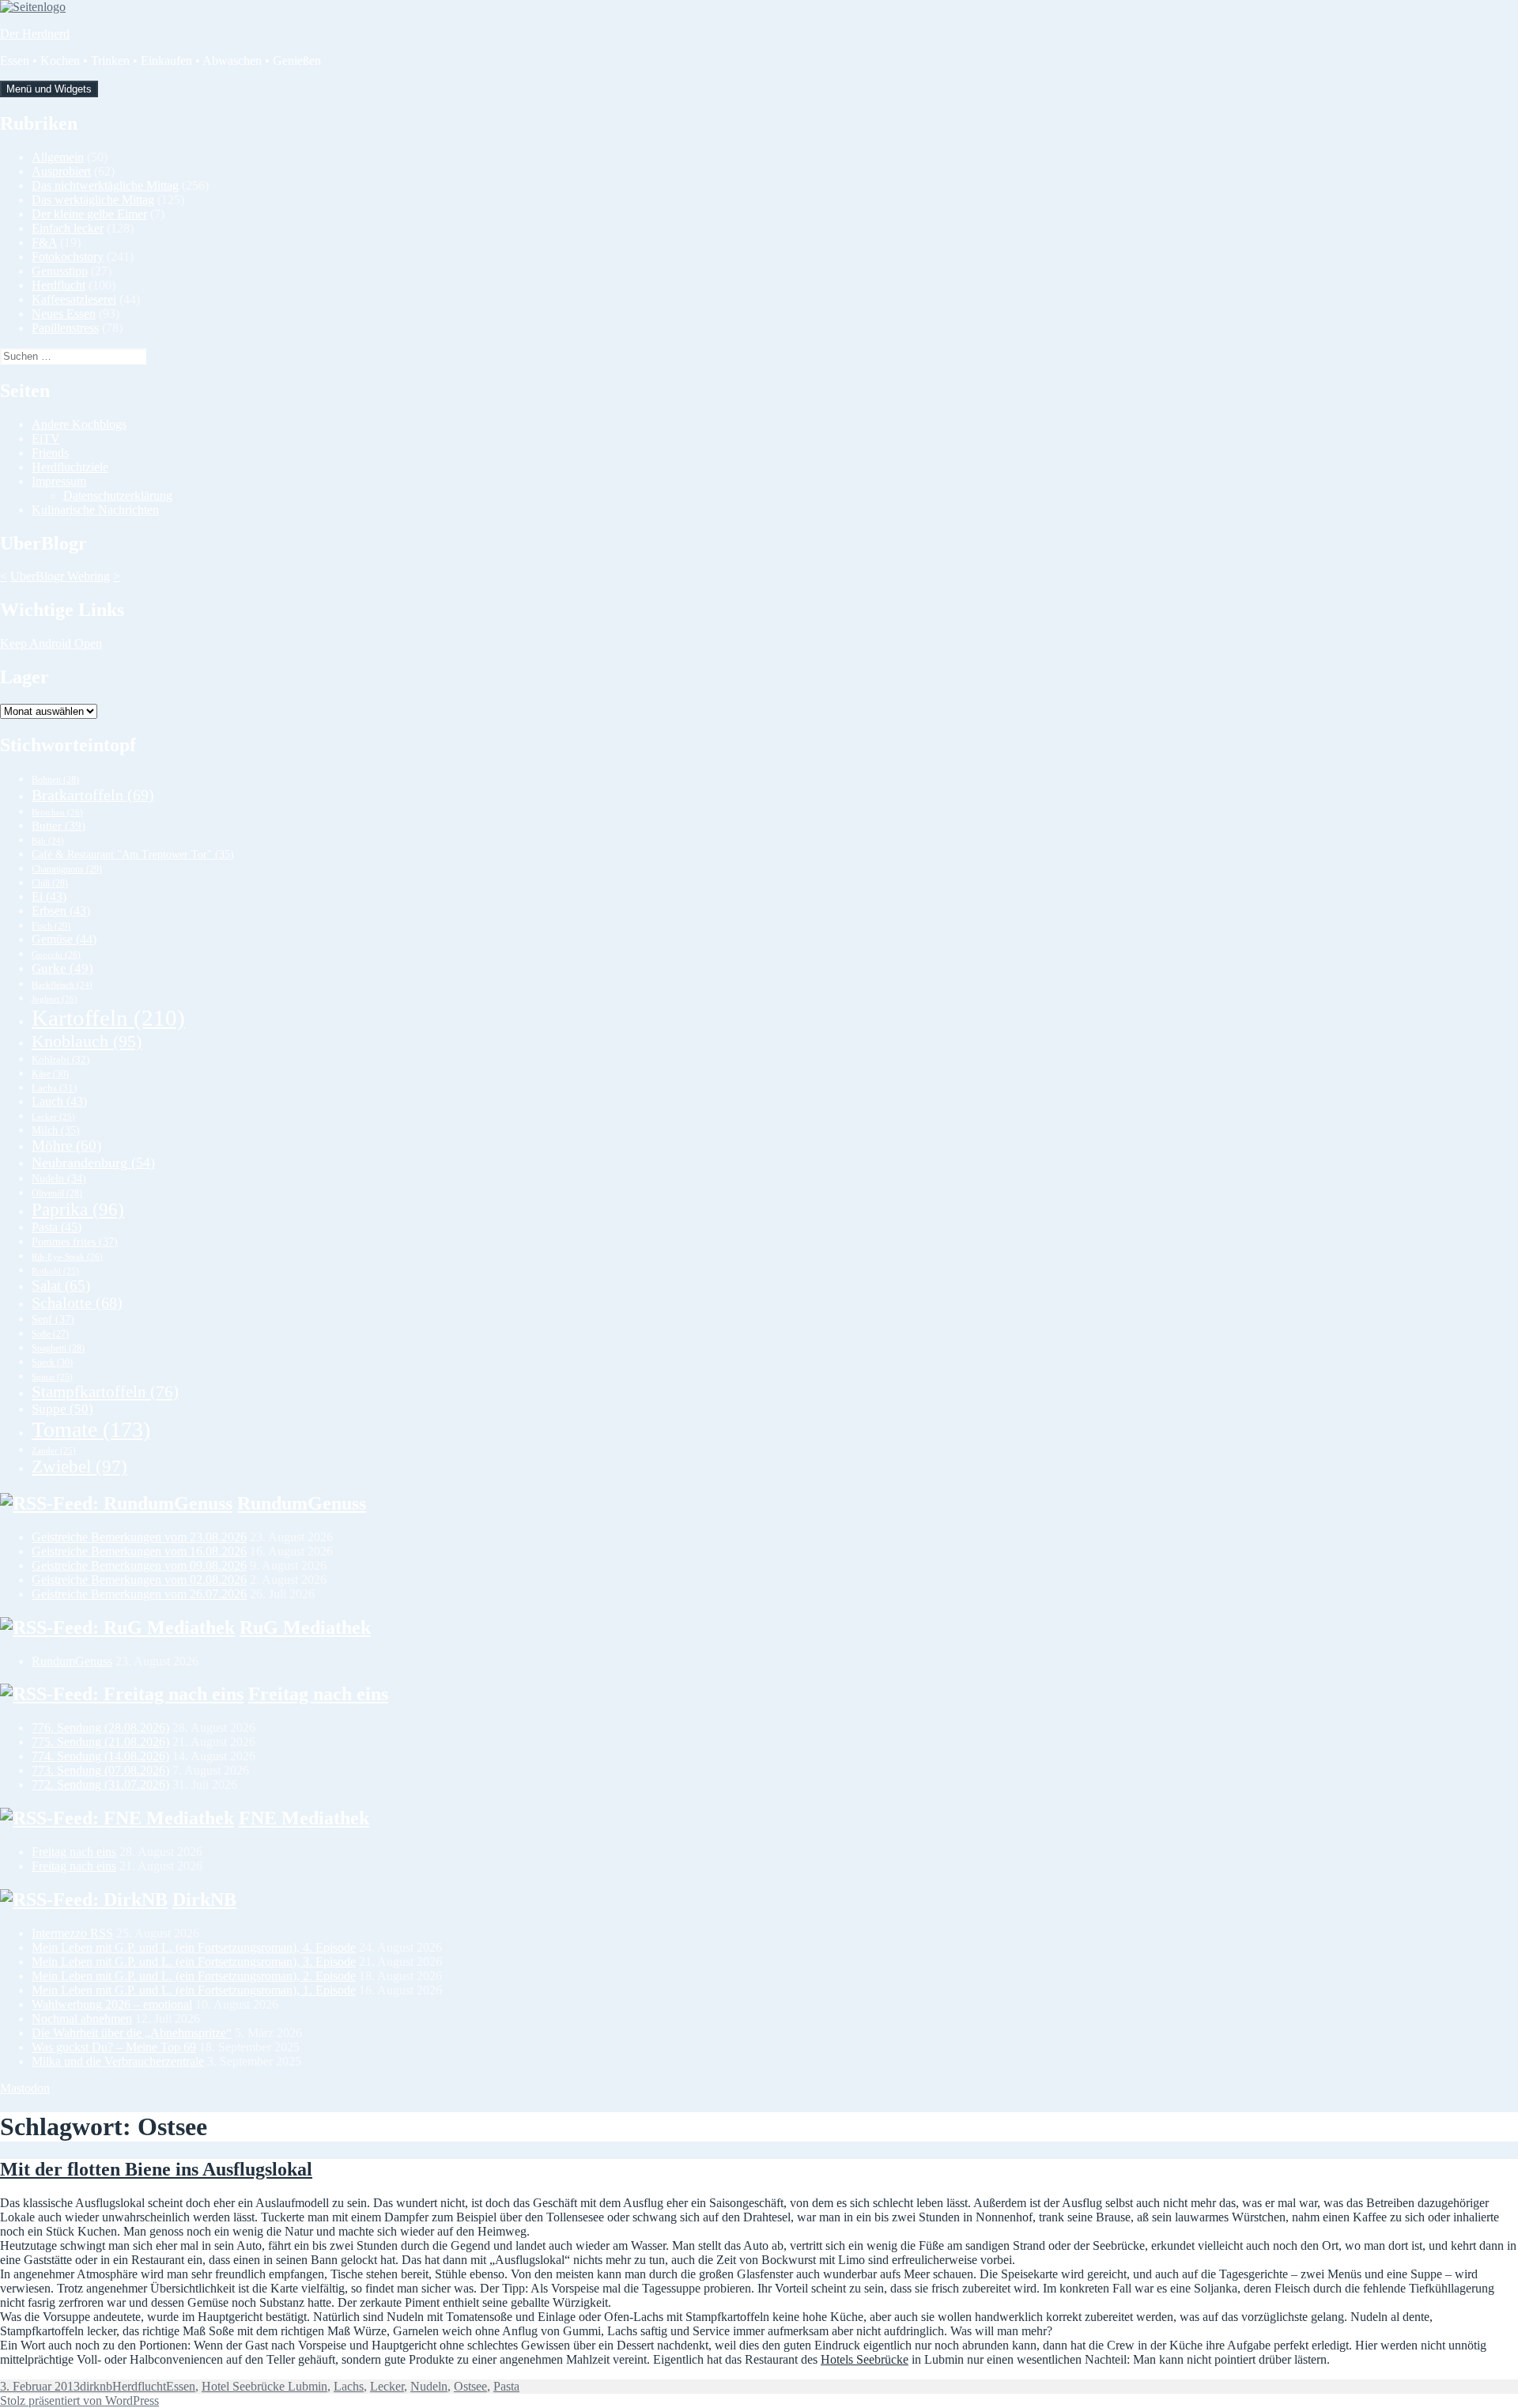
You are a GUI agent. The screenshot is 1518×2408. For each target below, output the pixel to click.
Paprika (78, 1210)
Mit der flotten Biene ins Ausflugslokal (156, 2169)
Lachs (54, 1088)
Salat (61, 1285)
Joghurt (55, 999)
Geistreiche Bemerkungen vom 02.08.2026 (139, 1580)
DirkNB (204, 1900)
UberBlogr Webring (60, 576)
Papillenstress (65, 328)
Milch (56, 1130)
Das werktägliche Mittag (93, 200)
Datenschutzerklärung (118, 495)
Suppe (62, 1409)
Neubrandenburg (93, 1162)
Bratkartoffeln (93, 795)
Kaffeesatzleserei (74, 299)
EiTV (46, 439)
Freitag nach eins (318, 1694)
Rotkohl (55, 1271)
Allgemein (58, 157)
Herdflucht (59, 285)
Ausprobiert (61, 171)
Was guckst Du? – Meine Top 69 (114, 2047)
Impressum (59, 481)
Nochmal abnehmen (82, 2019)
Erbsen (61, 911)
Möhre (66, 1145)
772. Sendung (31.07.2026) (100, 1784)
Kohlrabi (60, 1059)
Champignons (67, 869)
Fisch (51, 926)
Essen (181, 2386)
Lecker (53, 1117)
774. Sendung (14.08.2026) (100, 1756)
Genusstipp (60, 271)
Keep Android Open (51, 643)
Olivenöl (57, 1193)
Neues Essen (64, 314)
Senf (53, 1319)
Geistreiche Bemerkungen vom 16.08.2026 (139, 1551)
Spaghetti (58, 1348)
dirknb (96, 2386)
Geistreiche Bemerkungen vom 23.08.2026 (139, 1537)
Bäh (48, 841)
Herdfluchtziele (70, 467)
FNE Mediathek (304, 1818)
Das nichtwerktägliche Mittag (105, 185)
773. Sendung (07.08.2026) (100, 1770)
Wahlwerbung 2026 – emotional (112, 2004)
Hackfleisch (62, 985)
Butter (59, 826)
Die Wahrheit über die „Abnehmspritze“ (132, 2033)
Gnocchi (56, 955)
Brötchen (57, 812)
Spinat (52, 1377)
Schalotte (77, 1303)
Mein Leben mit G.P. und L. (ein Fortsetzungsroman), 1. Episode (194, 1990)
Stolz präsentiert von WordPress (79, 2400)
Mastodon (25, 2088)
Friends (50, 453)
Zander (54, 1450)
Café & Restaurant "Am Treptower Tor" (133, 854)
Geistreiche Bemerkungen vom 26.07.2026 (139, 1594)
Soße (50, 1334)
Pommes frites (75, 1242)
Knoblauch (87, 1041)
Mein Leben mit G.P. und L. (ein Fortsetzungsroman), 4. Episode (194, 1947)
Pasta (57, 1227)
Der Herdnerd (35, 34)
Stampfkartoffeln (105, 1392)
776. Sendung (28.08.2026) (100, 1728)
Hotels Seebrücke (865, 2359)
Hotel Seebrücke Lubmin (264, 2386)
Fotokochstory (68, 257)
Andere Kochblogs (79, 424)
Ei (49, 896)
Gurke (62, 968)
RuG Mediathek (305, 1627)
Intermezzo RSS (72, 1933)
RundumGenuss (302, 1503)
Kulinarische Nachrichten (95, 510)
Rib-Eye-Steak (67, 1257)
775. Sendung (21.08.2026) (100, 1742)
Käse (50, 1074)
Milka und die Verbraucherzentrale (118, 2061)
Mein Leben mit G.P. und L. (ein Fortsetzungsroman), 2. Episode (194, 1976)
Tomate (91, 1429)
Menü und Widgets (49, 89)
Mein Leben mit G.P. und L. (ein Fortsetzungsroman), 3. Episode (194, 1962)
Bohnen (55, 780)
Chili (50, 883)
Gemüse (64, 939)
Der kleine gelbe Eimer (89, 214)
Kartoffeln (108, 1018)
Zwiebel (79, 1467)
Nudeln (59, 1179)
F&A (44, 242)
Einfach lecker (68, 228)
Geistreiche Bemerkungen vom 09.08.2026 (139, 1565)
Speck (52, 1363)
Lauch (59, 1101)
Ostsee (470, 2386)
